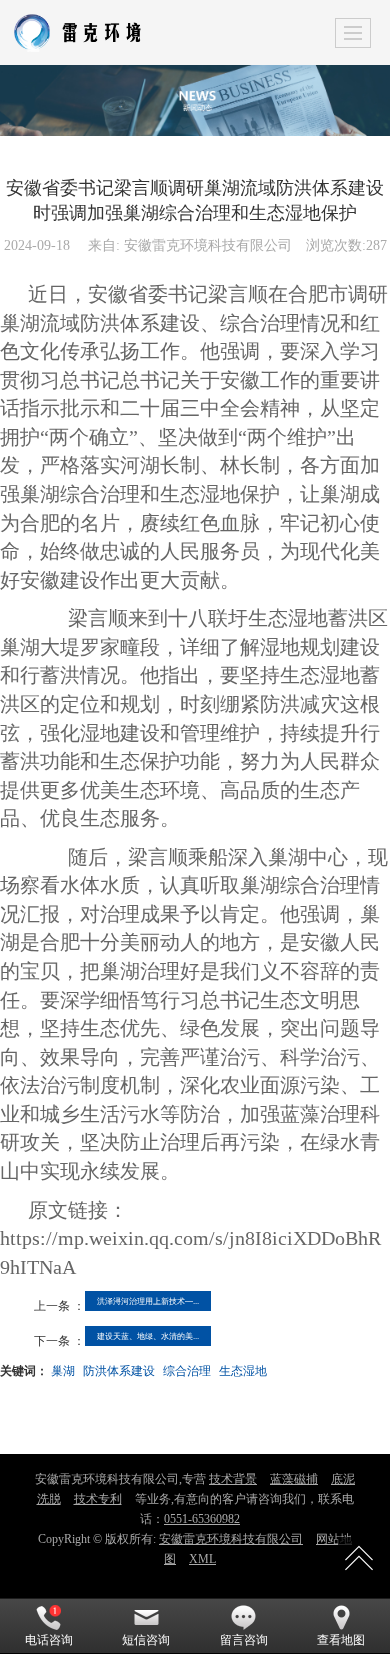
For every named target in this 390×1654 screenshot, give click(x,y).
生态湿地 (243, 1369)
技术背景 (233, 1479)
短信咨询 (146, 1640)
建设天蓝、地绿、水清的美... (148, 1335)
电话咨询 (49, 1640)
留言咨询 (244, 1640)
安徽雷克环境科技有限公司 (231, 1539)
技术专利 (98, 1499)
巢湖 (63, 1369)
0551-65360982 (202, 1519)
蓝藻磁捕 (294, 1479)
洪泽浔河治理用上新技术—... (148, 1300)
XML (202, 1559)
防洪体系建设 (119, 1369)
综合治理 (187, 1369)
